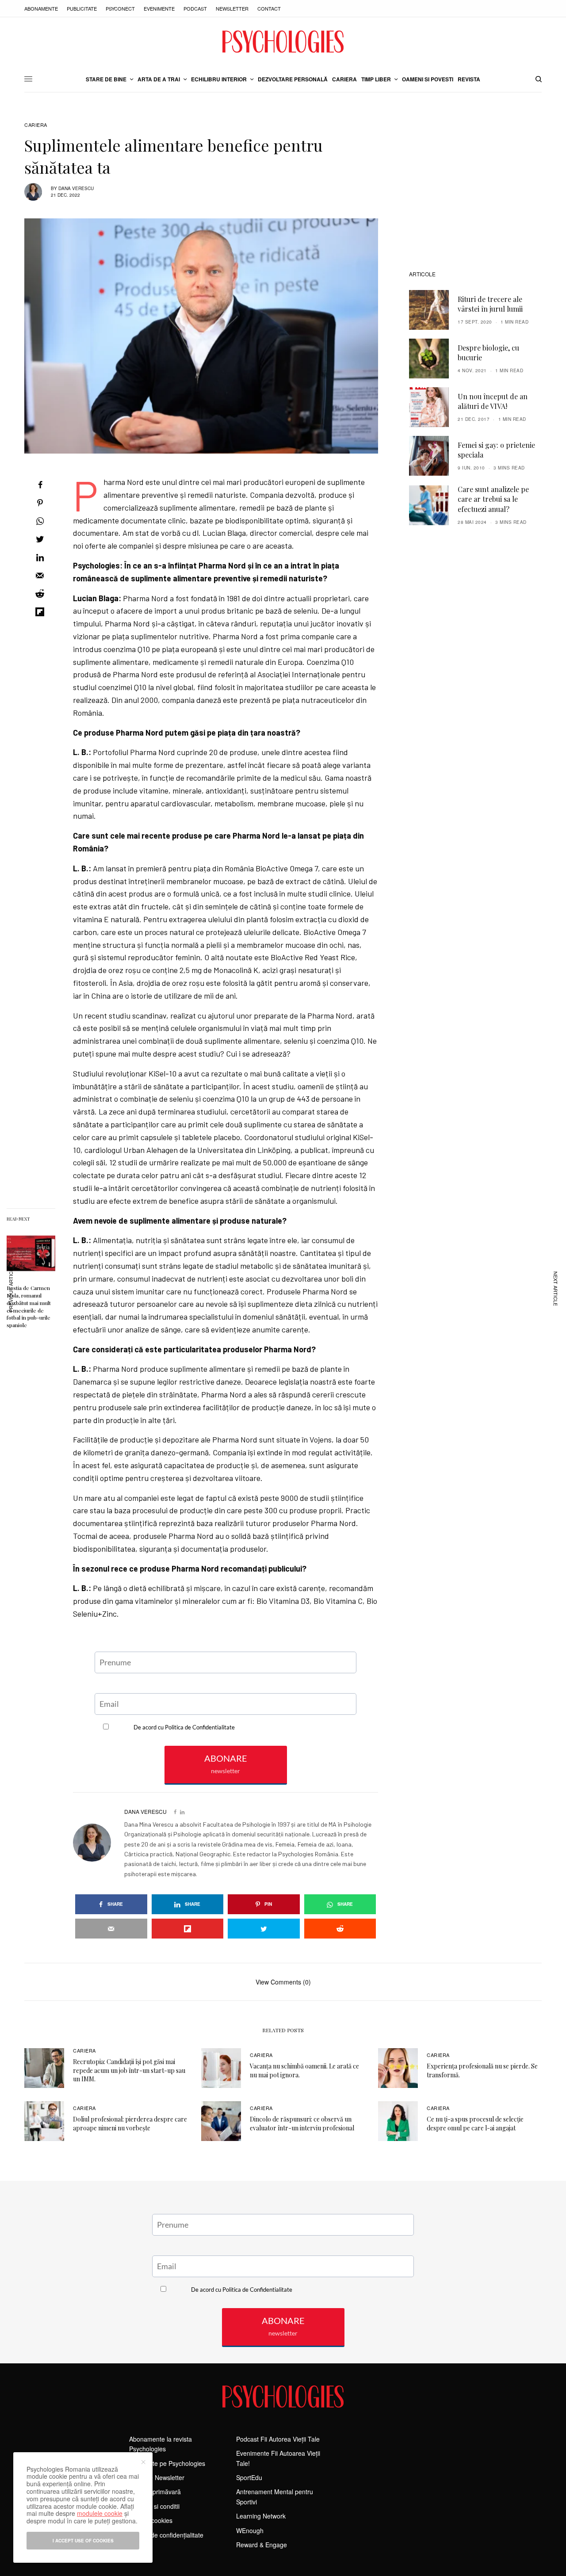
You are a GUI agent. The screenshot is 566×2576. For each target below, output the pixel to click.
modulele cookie (100, 2513)
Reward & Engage (262, 2545)
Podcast (195, 8)
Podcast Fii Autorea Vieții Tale (278, 2439)
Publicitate (82, 8)
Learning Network (261, 2516)
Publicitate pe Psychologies (167, 2463)
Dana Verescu (76, 188)
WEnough (250, 2530)
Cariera (36, 125)
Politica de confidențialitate (166, 2535)
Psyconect (120, 8)
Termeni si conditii (154, 2506)
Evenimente (159, 8)
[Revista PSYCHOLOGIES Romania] (283, 42)
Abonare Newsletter (157, 2477)
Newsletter (232, 8)
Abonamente (41, 8)
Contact (269, 8)
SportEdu (249, 2477)
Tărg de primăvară (155, 2492)
